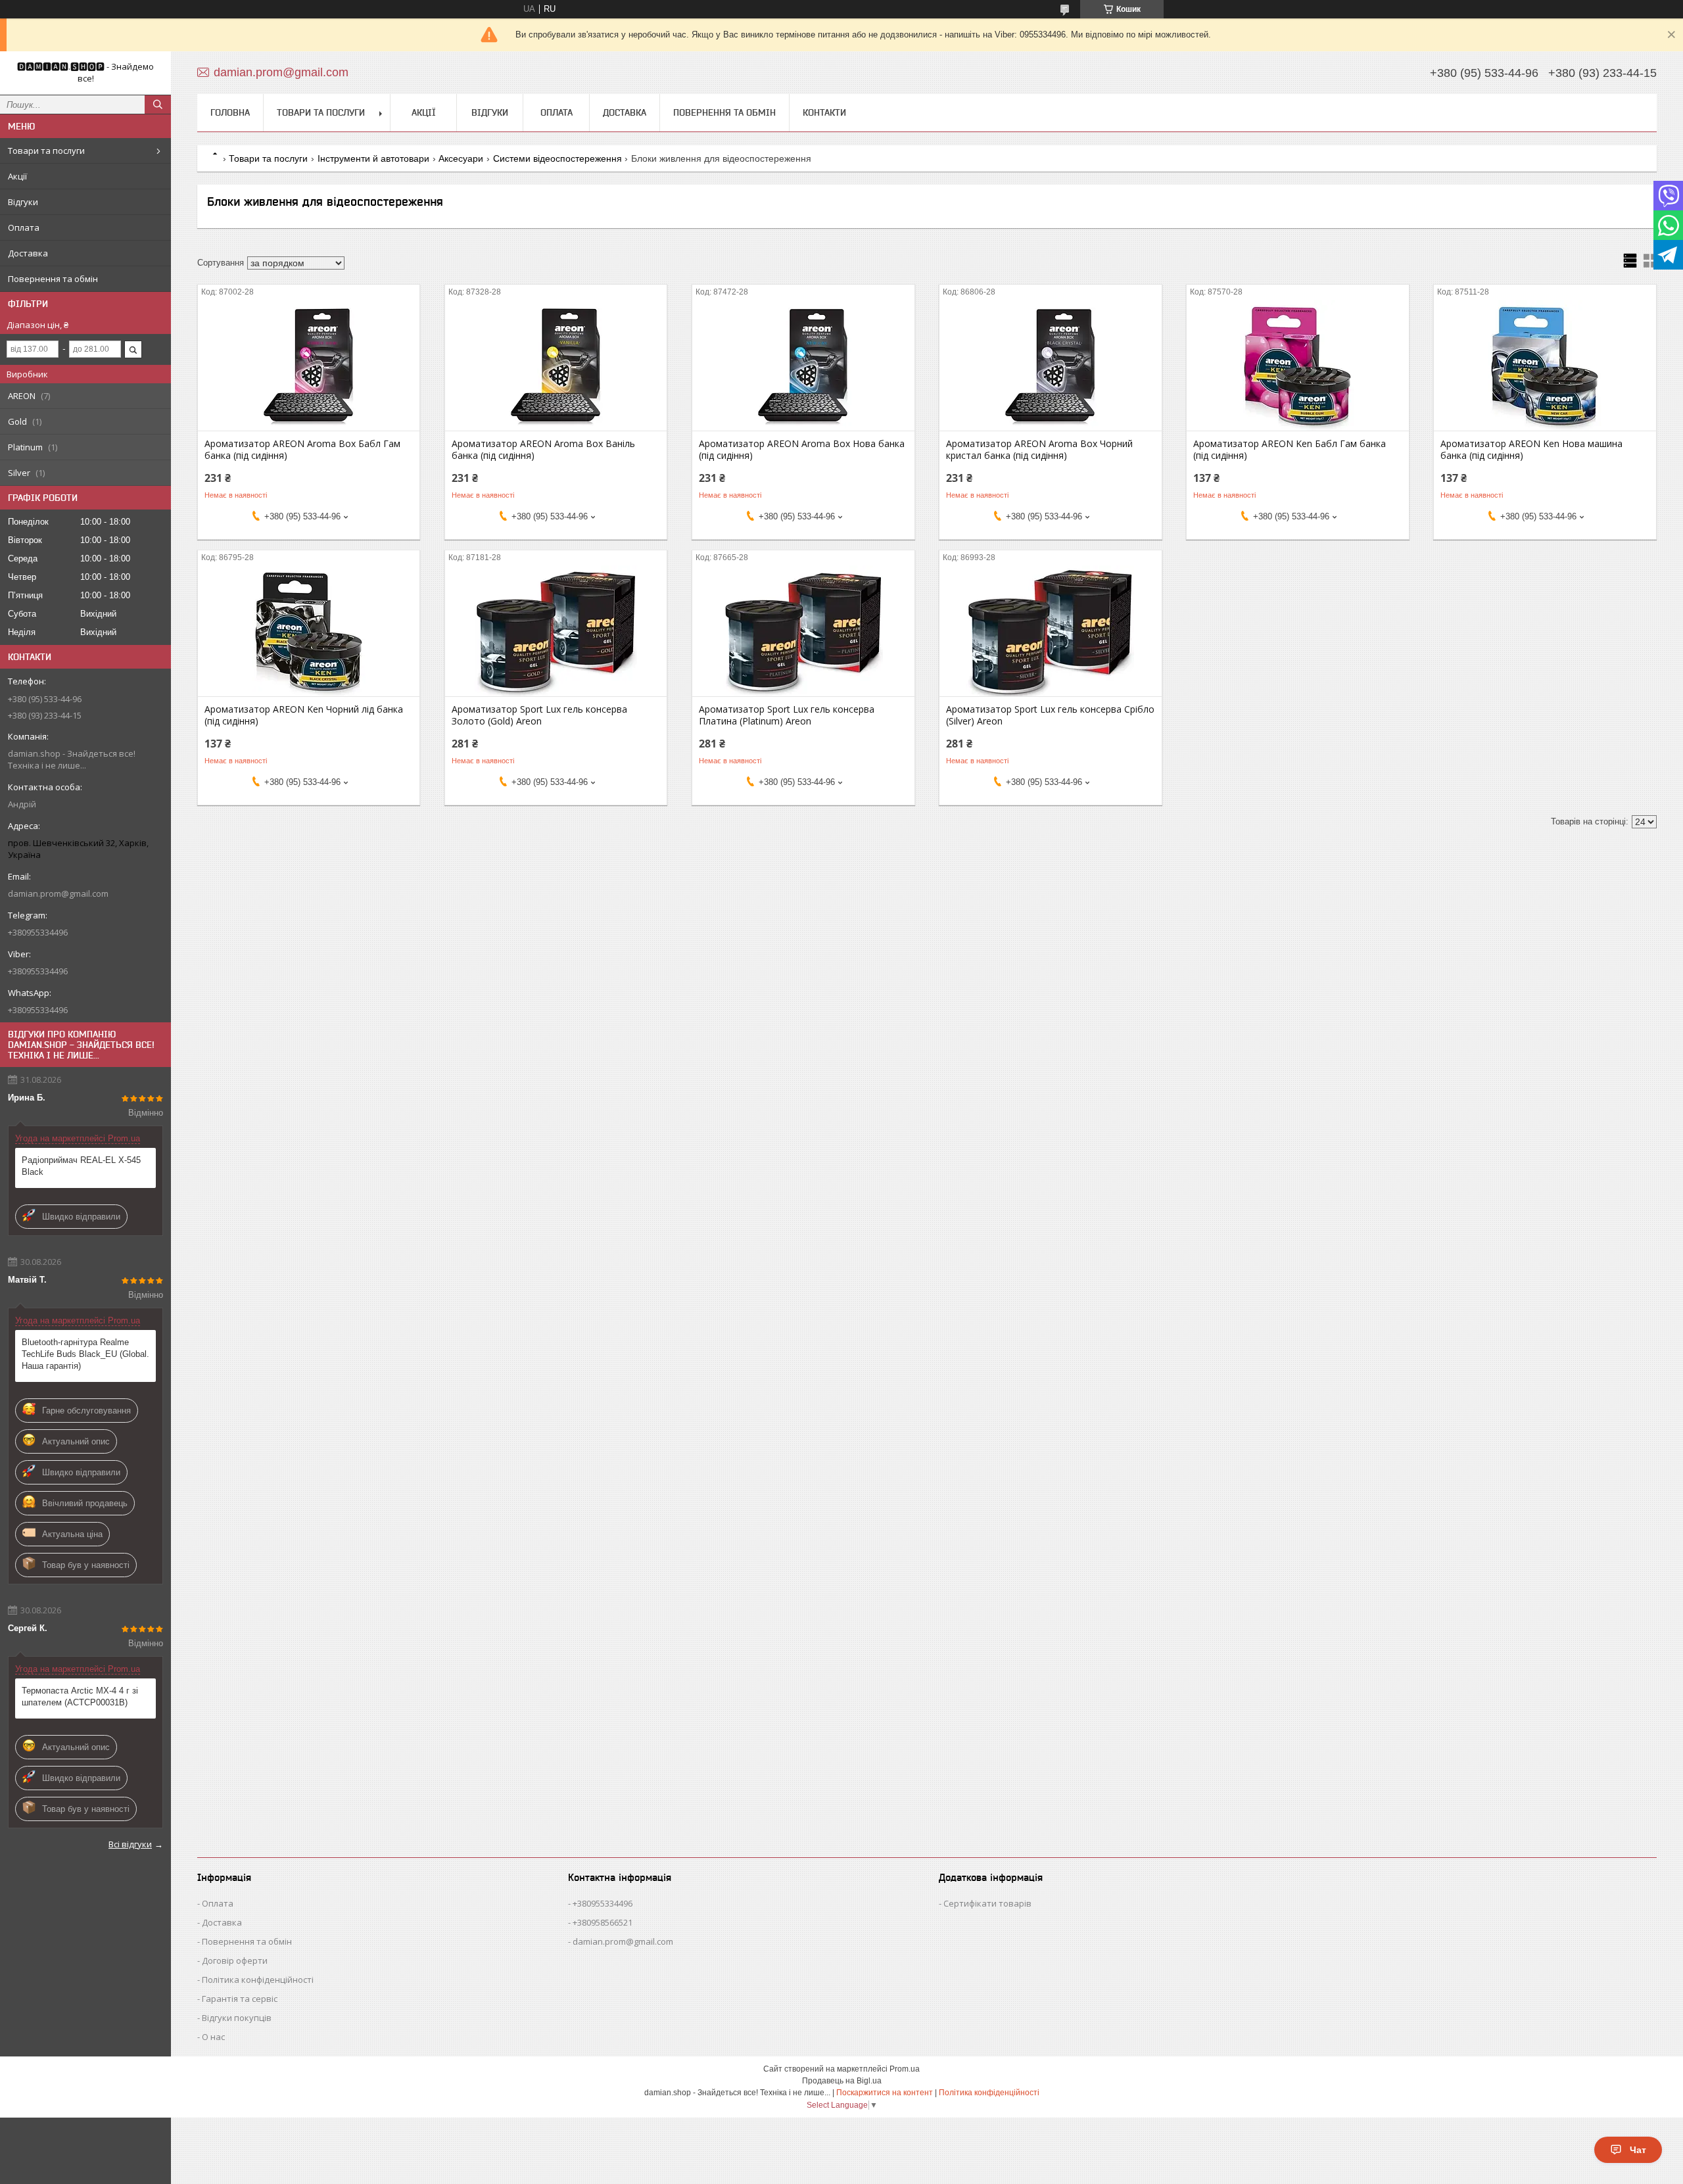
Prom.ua (905, 2069)
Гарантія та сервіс (240, 1999)
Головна (230, 112)
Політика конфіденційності (258, 1980)
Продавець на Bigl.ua (842, 2081)
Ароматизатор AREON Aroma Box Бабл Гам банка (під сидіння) (302, 450)
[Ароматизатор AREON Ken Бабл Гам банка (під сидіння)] (1297, 365)
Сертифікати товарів (987, 1903)
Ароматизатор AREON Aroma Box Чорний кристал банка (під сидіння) (1039, 450)
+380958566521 (603, 1922)
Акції (17, 176)
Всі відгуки (130, 1844)
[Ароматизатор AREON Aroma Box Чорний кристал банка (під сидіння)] (1050, 365)
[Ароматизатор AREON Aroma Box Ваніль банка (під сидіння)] (556, 365)
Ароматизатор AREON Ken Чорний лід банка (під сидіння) (304, 715)
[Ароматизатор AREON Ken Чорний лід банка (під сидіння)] (309, 630)
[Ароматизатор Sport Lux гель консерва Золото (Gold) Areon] (556, 630)
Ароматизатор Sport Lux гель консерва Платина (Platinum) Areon (787, 715)
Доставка (28, 253)
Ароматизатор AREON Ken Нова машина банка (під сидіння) (1531, 450)
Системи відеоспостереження (557, 158)
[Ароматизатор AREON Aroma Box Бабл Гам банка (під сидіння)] (309, 365)
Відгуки (23, 202)
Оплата (24, 227)
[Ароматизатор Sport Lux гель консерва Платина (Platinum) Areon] (803, 630)
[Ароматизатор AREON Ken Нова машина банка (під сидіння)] (1545, 365)
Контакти (824, 112)
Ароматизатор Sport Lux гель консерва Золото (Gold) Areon (539, 715)
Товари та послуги (46, 151)
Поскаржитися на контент (885, 2093)
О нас (213, 2037)
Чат (1638, 2150)
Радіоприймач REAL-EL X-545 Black (81, 1166)
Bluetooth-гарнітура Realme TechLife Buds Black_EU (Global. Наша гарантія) (85, 1354)
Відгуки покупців (237, 2018)
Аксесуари (461, 158)
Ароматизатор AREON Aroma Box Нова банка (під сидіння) (802, 450)
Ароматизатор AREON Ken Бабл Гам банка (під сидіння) (1290, 450)
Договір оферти (235, 1960)
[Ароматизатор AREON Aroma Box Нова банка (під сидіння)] (803, 365)
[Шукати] (158, 105)
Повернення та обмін (53, 279)
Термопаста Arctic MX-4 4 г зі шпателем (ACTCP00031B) (80, 1697)
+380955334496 (603, 1903)
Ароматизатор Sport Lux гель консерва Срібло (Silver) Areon (1050, 715)
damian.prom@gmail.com (58, 893)
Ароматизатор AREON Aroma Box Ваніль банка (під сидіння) (543, 450)
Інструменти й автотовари (373, 158)
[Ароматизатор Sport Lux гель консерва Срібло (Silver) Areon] (1050, 630)
